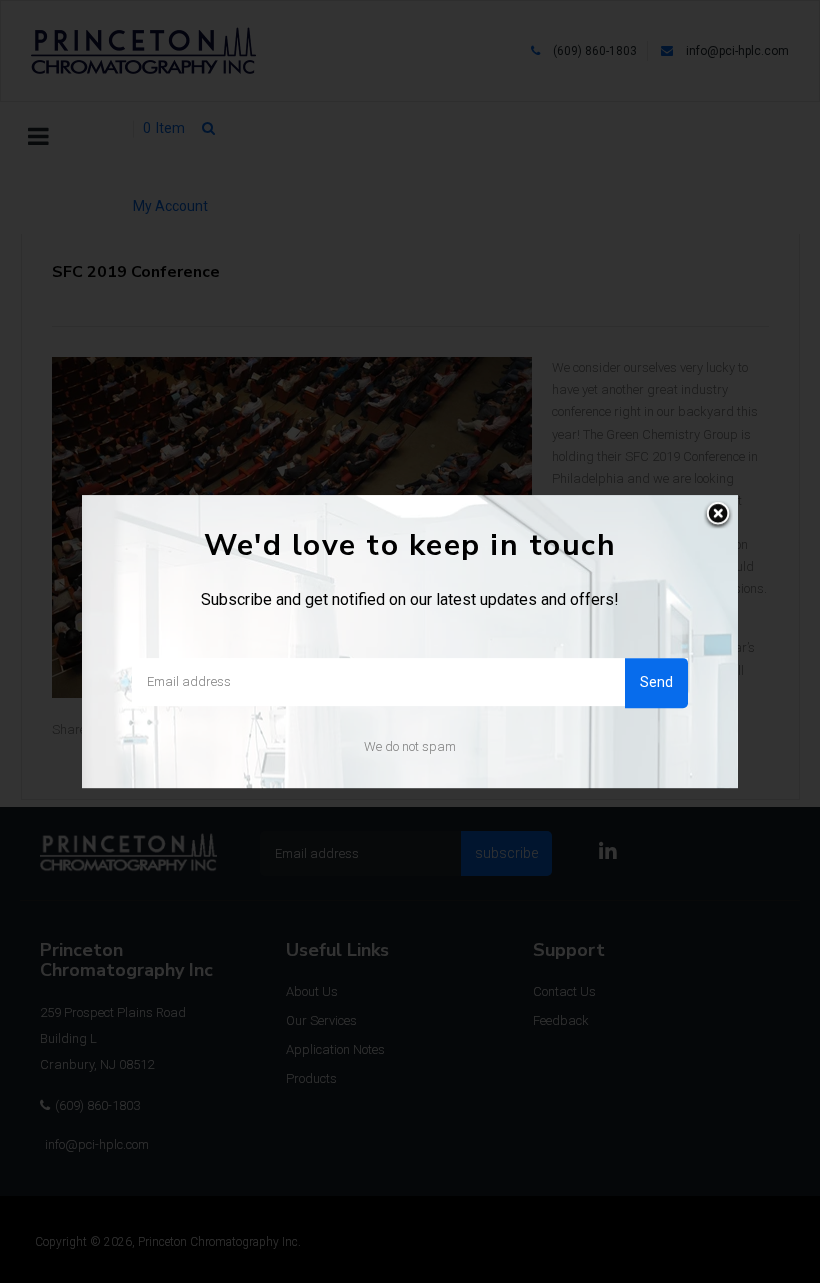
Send (656, 682)
